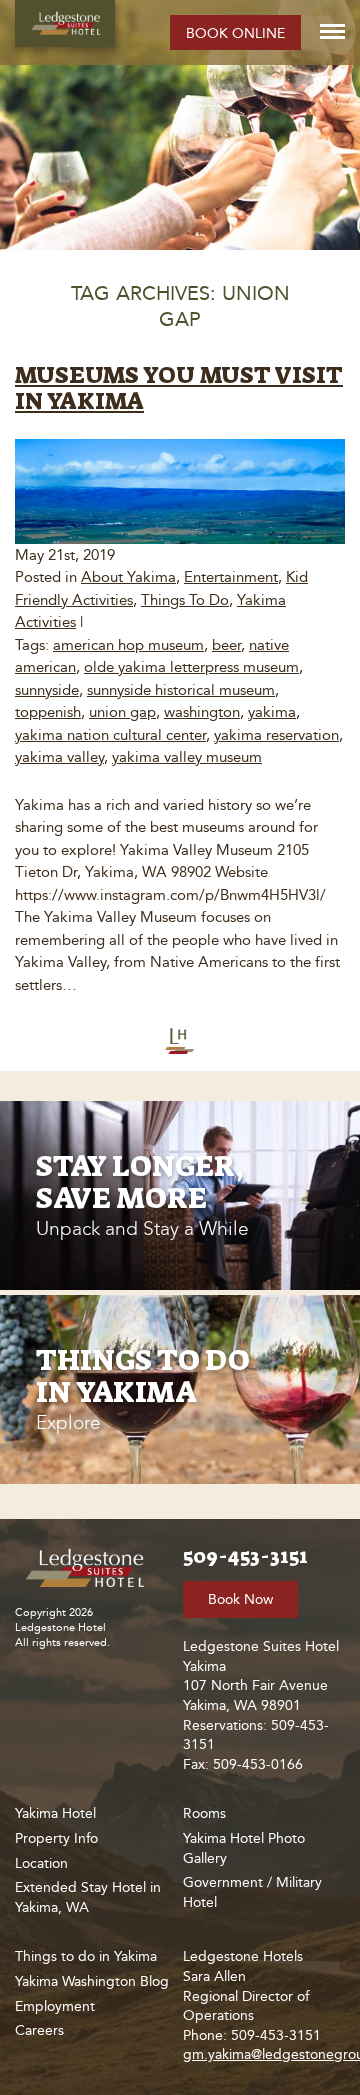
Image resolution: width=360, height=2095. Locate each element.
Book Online (235, 33)
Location (41, 1863)
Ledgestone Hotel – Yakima (65, 23)
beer (226, 645)
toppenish (48, 712)
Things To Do (185, 600)
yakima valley (59, 757)
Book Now (240, 1599)
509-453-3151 (245, 1556)
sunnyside (47, 690)
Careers (39, 2030)
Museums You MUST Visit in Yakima (179, 388)
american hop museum (128, 645)
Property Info (56, 1838)
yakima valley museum (187, 757)
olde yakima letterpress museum (191, 667)
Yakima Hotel (55, 1813)
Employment (55, 2006)
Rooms (204, 1813)
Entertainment (231, 577)
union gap (122, 712)
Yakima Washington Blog (92, 1981)
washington (202, 712)
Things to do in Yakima (86, 1956)
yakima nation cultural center (110, 735)
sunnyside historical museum (181, 690)
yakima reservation (276, 735)
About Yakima (128, 577)
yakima (272, 712)
